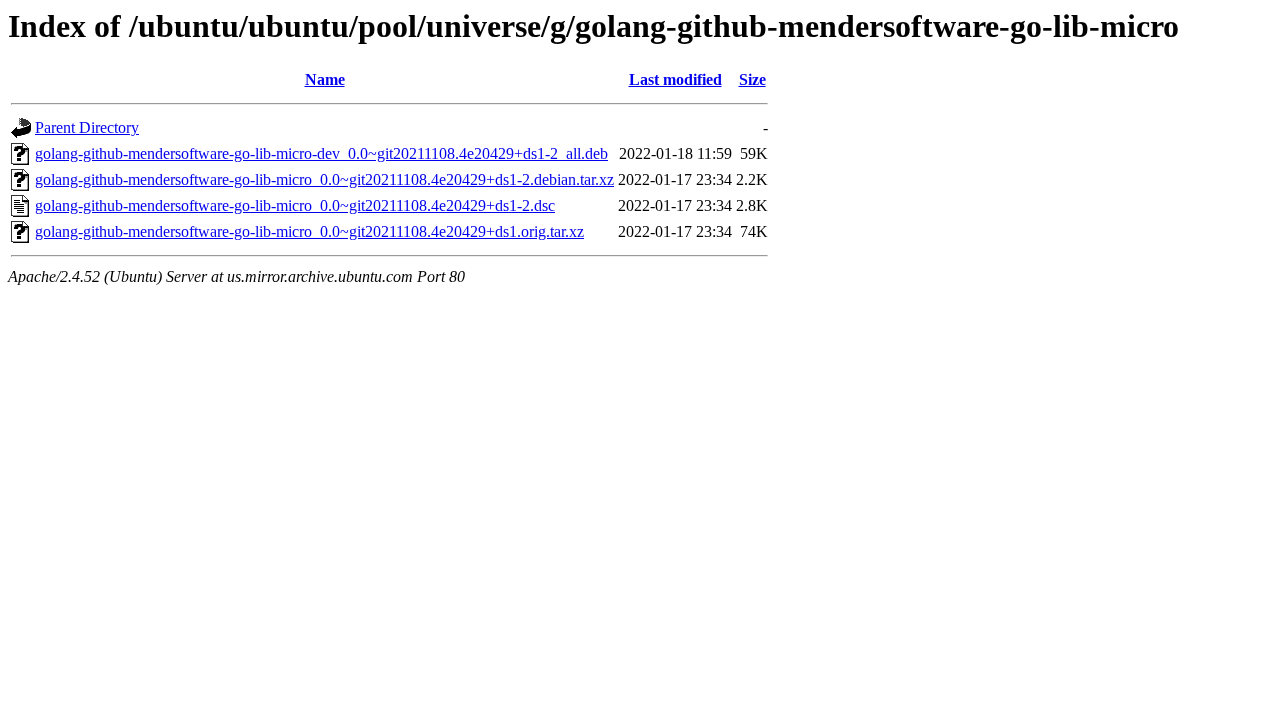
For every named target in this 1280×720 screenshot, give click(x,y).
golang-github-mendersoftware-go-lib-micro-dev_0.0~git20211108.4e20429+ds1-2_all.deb (321, 153)
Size (752, 79)
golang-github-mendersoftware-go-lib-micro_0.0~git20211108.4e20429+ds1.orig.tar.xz (309, 231)
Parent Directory (87, 127)
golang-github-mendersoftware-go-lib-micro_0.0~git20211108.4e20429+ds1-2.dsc (295, 205)
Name (325, 79)
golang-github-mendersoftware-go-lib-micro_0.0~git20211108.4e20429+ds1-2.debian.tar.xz (324, 179)
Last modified (675, 79)
